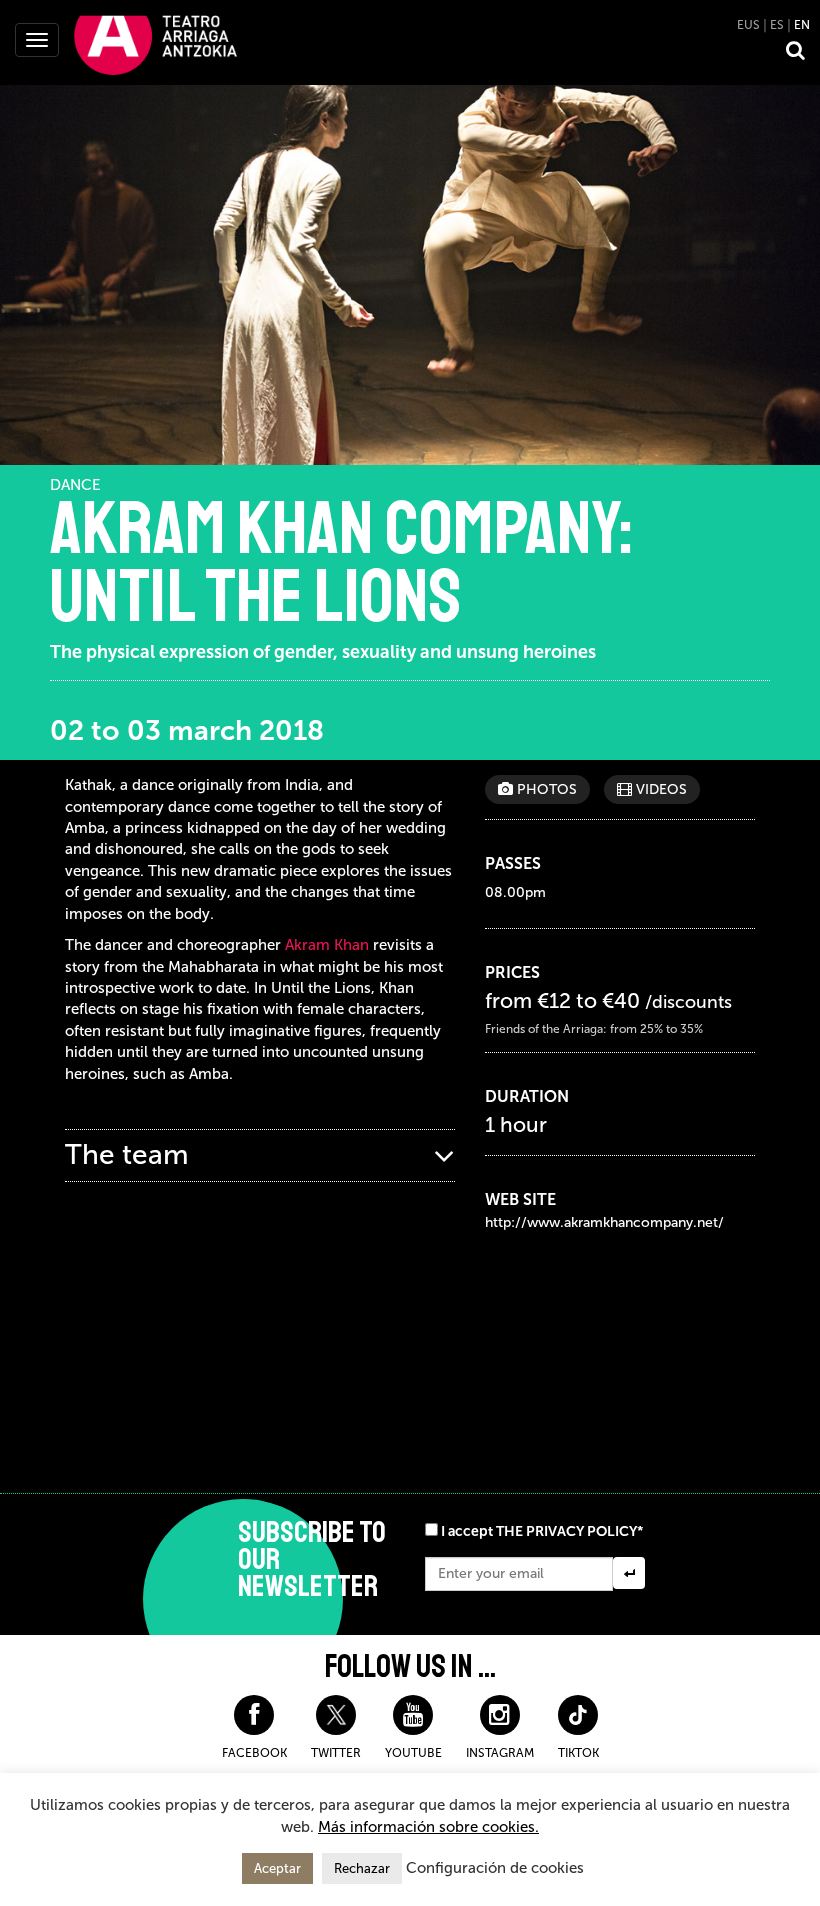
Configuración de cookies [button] (495, 1868)
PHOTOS (545, 789)
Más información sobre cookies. (428, 1827)
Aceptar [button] (277, 1868)
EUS (748, 25)
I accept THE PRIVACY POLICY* (542, 1531)
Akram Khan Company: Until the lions (341, 563)
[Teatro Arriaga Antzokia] (155, 44)
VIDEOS (659, 789)
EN (802, 25)
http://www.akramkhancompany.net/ (604, 1222)
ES (777, 25)
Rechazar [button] (362, 1868)
